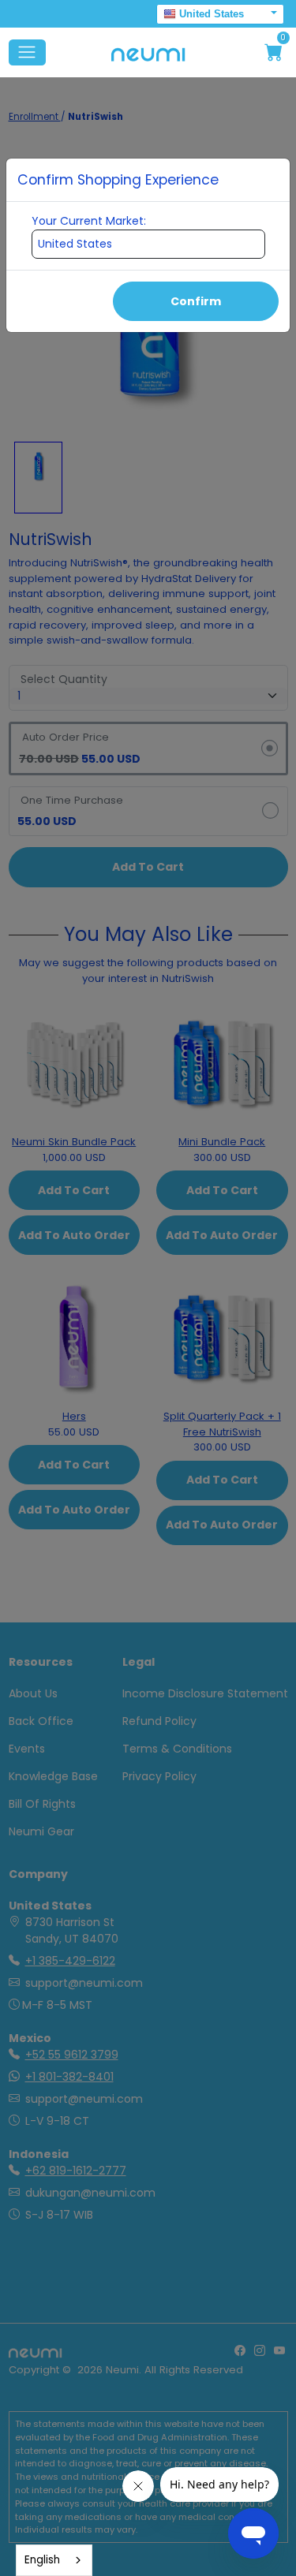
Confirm (196, 301)
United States (212, 14)
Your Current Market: (89, 221)
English (42, 2560)
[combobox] (54, 2560)
